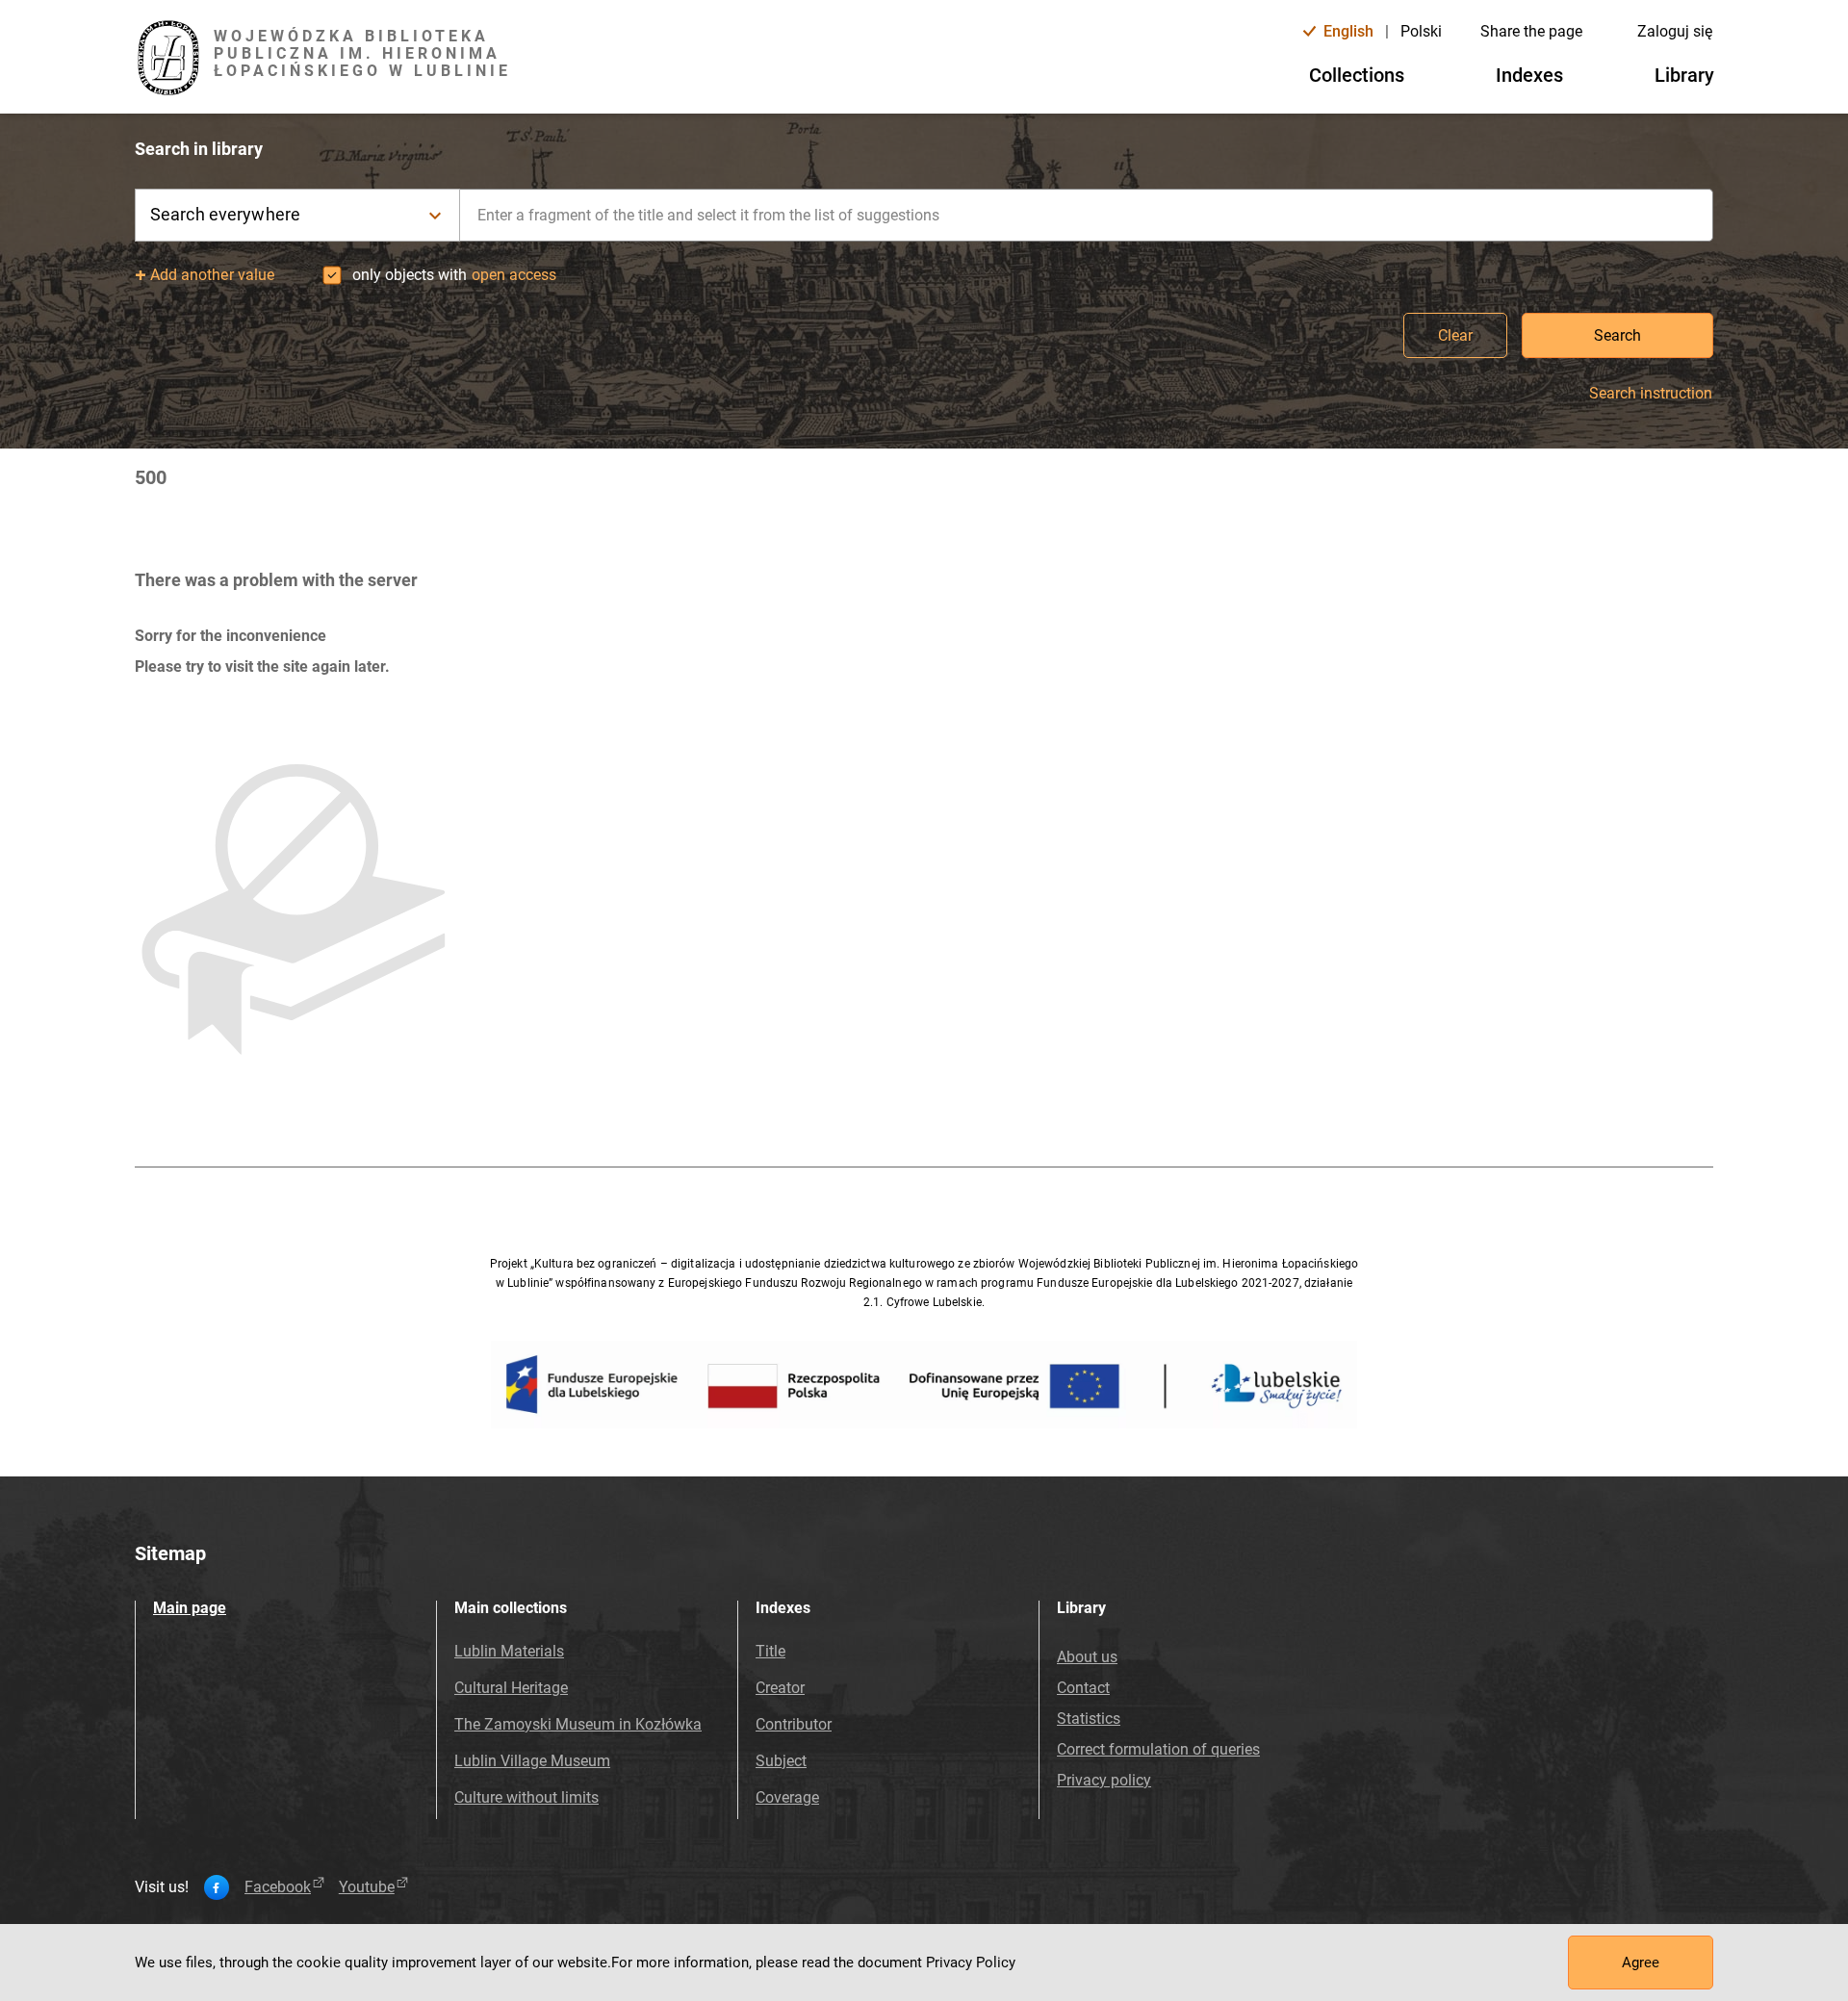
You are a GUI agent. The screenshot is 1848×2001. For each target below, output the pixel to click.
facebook (278, 1887)
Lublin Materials (509, 1651)
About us (1087, 1657)
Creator (780, 1688)
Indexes (1529, 75)
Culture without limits (526, 1797)
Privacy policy (1104, 1780)
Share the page (1531, 31)
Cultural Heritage (511, 1688)
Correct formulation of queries (1158, 1749)
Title (770, 1651)
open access (514, 275)
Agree (1641, 1963)
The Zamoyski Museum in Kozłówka (578, 1724)
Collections (1357, 75)
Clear (1455, 335)
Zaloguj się (1675, 31)
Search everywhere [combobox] (225, 214)
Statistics (1089, 1719)
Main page (190, 1608)
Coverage (787, 1797)
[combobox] (1087, 215)
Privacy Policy (971, 1963)
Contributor (794, 1724)
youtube (367, 1887)
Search (1617, 335)
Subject (781, 1761)
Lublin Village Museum (532, 1761)
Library (1684, 75)
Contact (1083, 1688)
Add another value (212, 275)
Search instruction (1651, 394)
